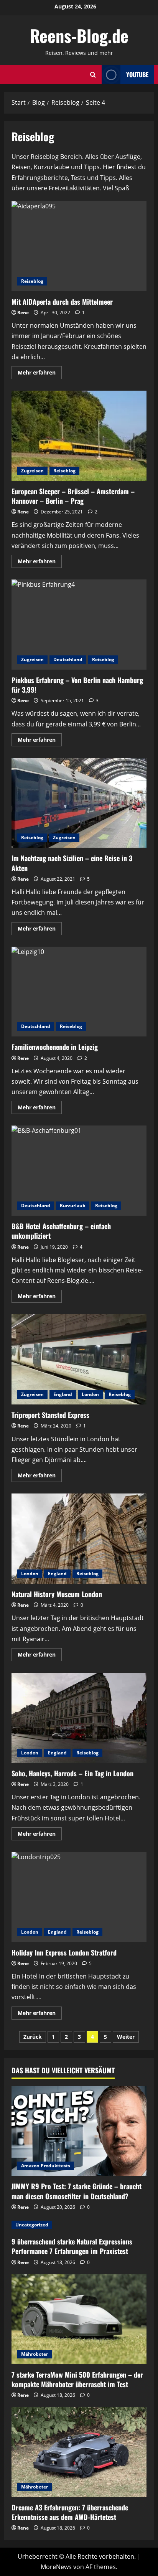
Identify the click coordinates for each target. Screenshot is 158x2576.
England (63, 1394)
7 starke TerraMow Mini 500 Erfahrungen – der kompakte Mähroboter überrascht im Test (77, 2379)
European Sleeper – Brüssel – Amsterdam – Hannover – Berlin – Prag (79, 436)
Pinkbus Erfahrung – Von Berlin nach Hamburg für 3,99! (79, 625)
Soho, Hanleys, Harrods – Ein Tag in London (79, 1718)
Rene (23, 313)
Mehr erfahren (40, 374)
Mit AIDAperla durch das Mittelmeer (79, 246)
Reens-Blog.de (79, 35)
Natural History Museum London (79, 1539)
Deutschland (68, 659)
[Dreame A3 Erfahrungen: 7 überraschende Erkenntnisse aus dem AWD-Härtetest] (79, 2452)
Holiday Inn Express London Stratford (79, 1897)
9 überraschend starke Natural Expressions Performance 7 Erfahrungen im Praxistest (72, 2246)
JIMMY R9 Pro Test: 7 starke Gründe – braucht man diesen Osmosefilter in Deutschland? (77, 2191)
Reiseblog (32, 281)
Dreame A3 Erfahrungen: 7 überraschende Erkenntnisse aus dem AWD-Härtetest (70, 2512)
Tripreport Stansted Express (79, 1359)
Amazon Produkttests (46, 2166)
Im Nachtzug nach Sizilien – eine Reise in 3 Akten (79, 803)
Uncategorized (32, 2225)
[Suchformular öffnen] (93, 75)
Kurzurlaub (73, 1205)
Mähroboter (35, 2354)
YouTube (137, 74)
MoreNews (56, 2567)
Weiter (126, 2037)
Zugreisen (32, 471)
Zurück (33, 2037)
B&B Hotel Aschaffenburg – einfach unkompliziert (79, 1171)
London (90, 1394)
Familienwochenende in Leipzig (79, 992)
